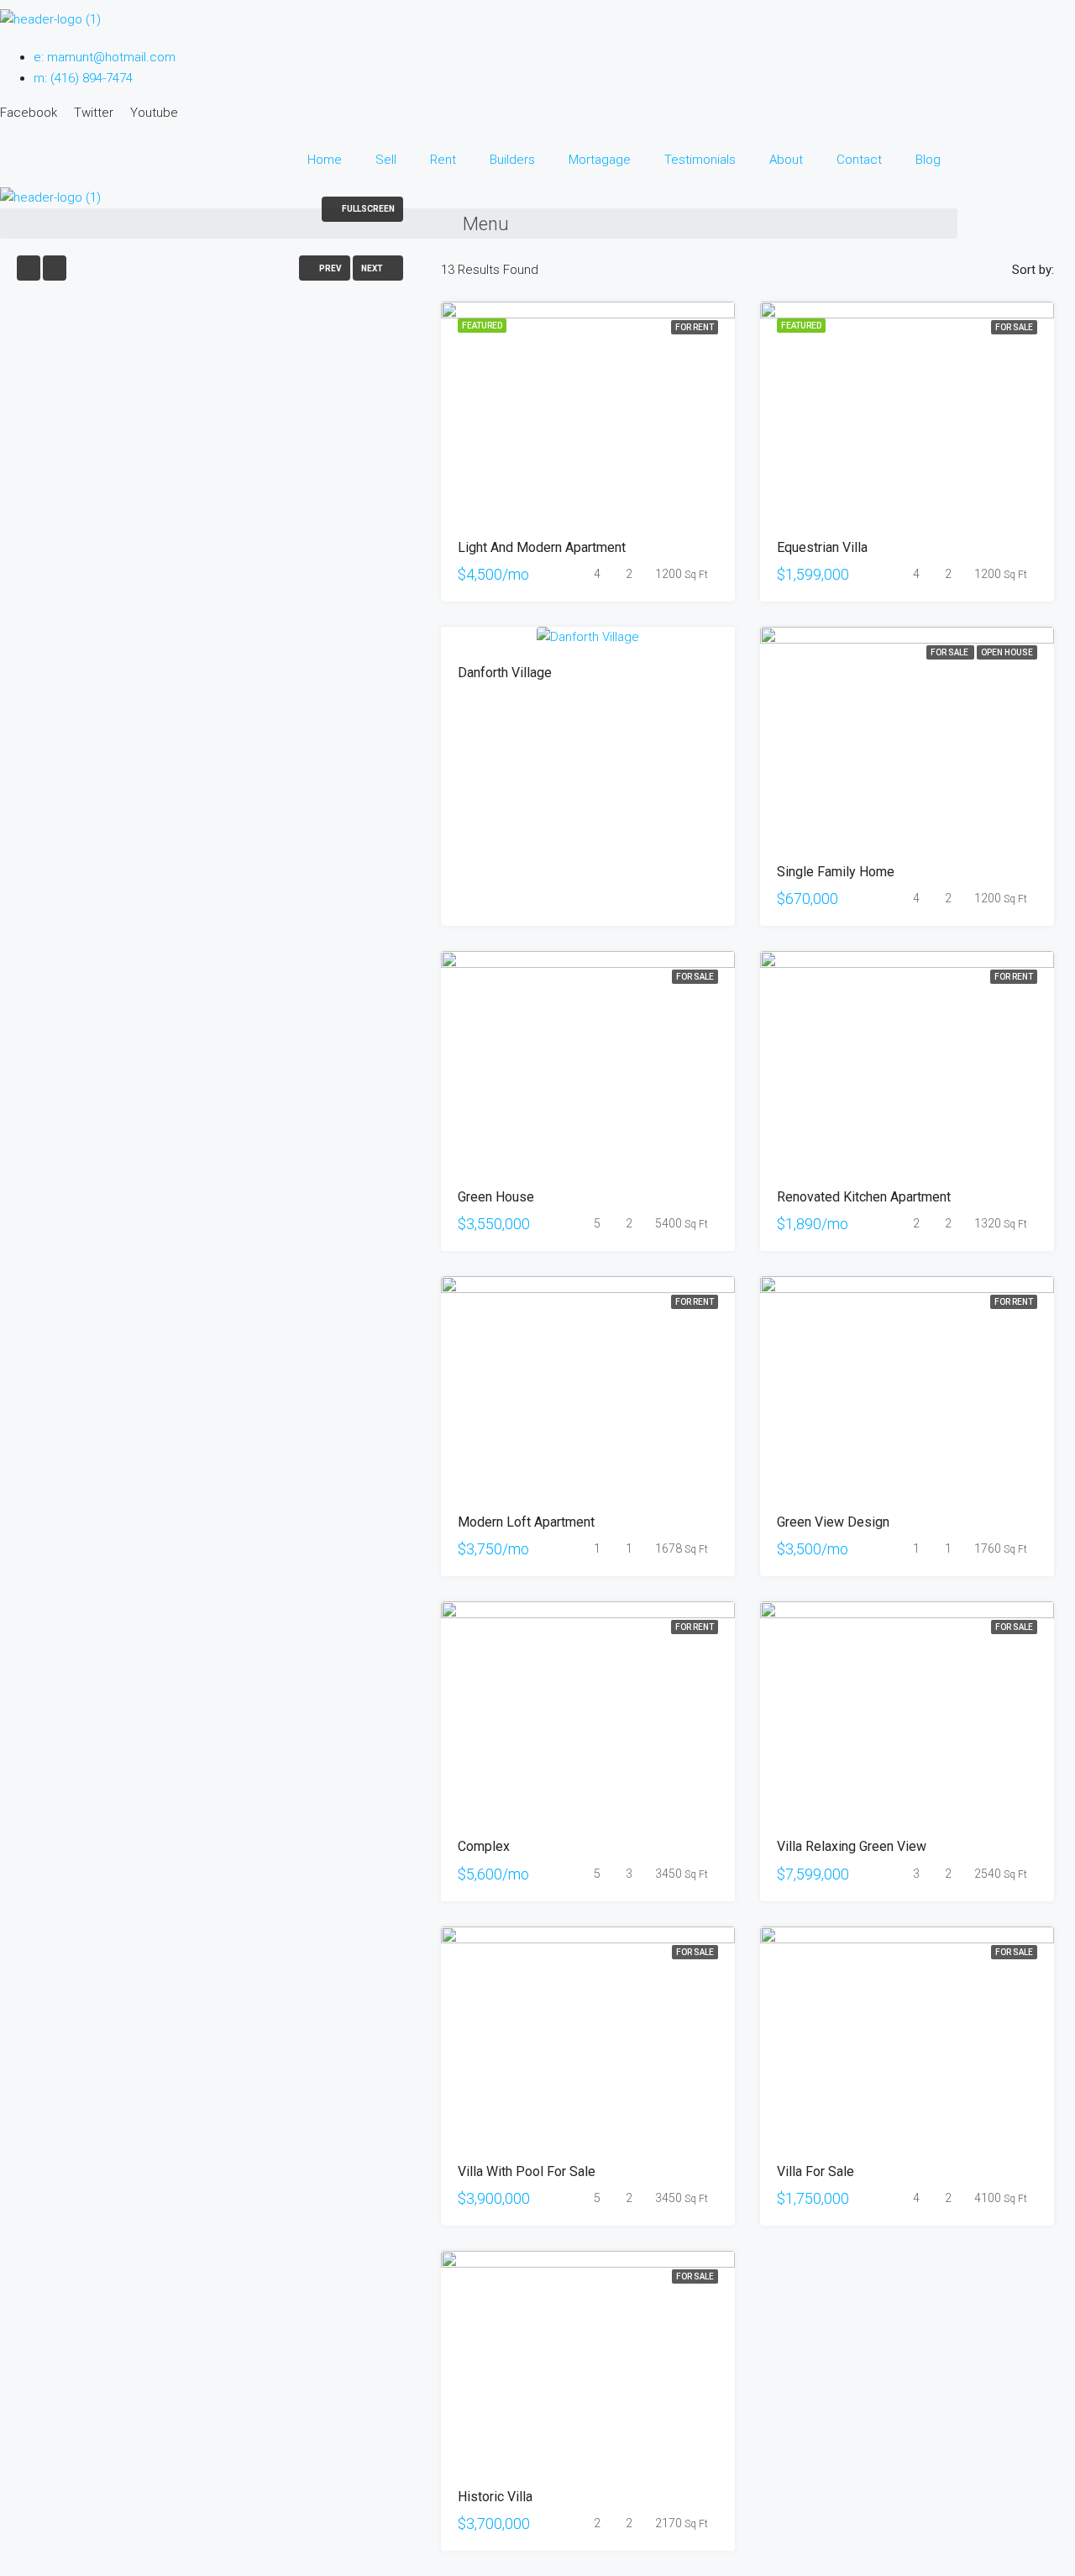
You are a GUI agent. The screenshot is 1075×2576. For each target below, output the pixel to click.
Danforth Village (505, 673)
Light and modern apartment (542, 547)
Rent (443, 160)
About (786, 160)
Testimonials (700, 160)
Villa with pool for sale (527, 2171)
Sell (386, 160)
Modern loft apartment (526, 1522)
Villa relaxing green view (852, 1846)
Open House (1007, 652)
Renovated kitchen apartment (864, 1197)
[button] (479, 223)
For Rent (695, 327)
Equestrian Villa (822, 547)
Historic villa (495, 2497)
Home (325, 160)
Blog (928, 160)
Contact (859, 160)
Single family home (836, 872)
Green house (496, 1197)
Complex (484, 1846)
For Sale (1014, 327)
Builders (512, 160)
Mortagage (600, 160)
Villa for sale (815, 2171)
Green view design (833, 1522)
